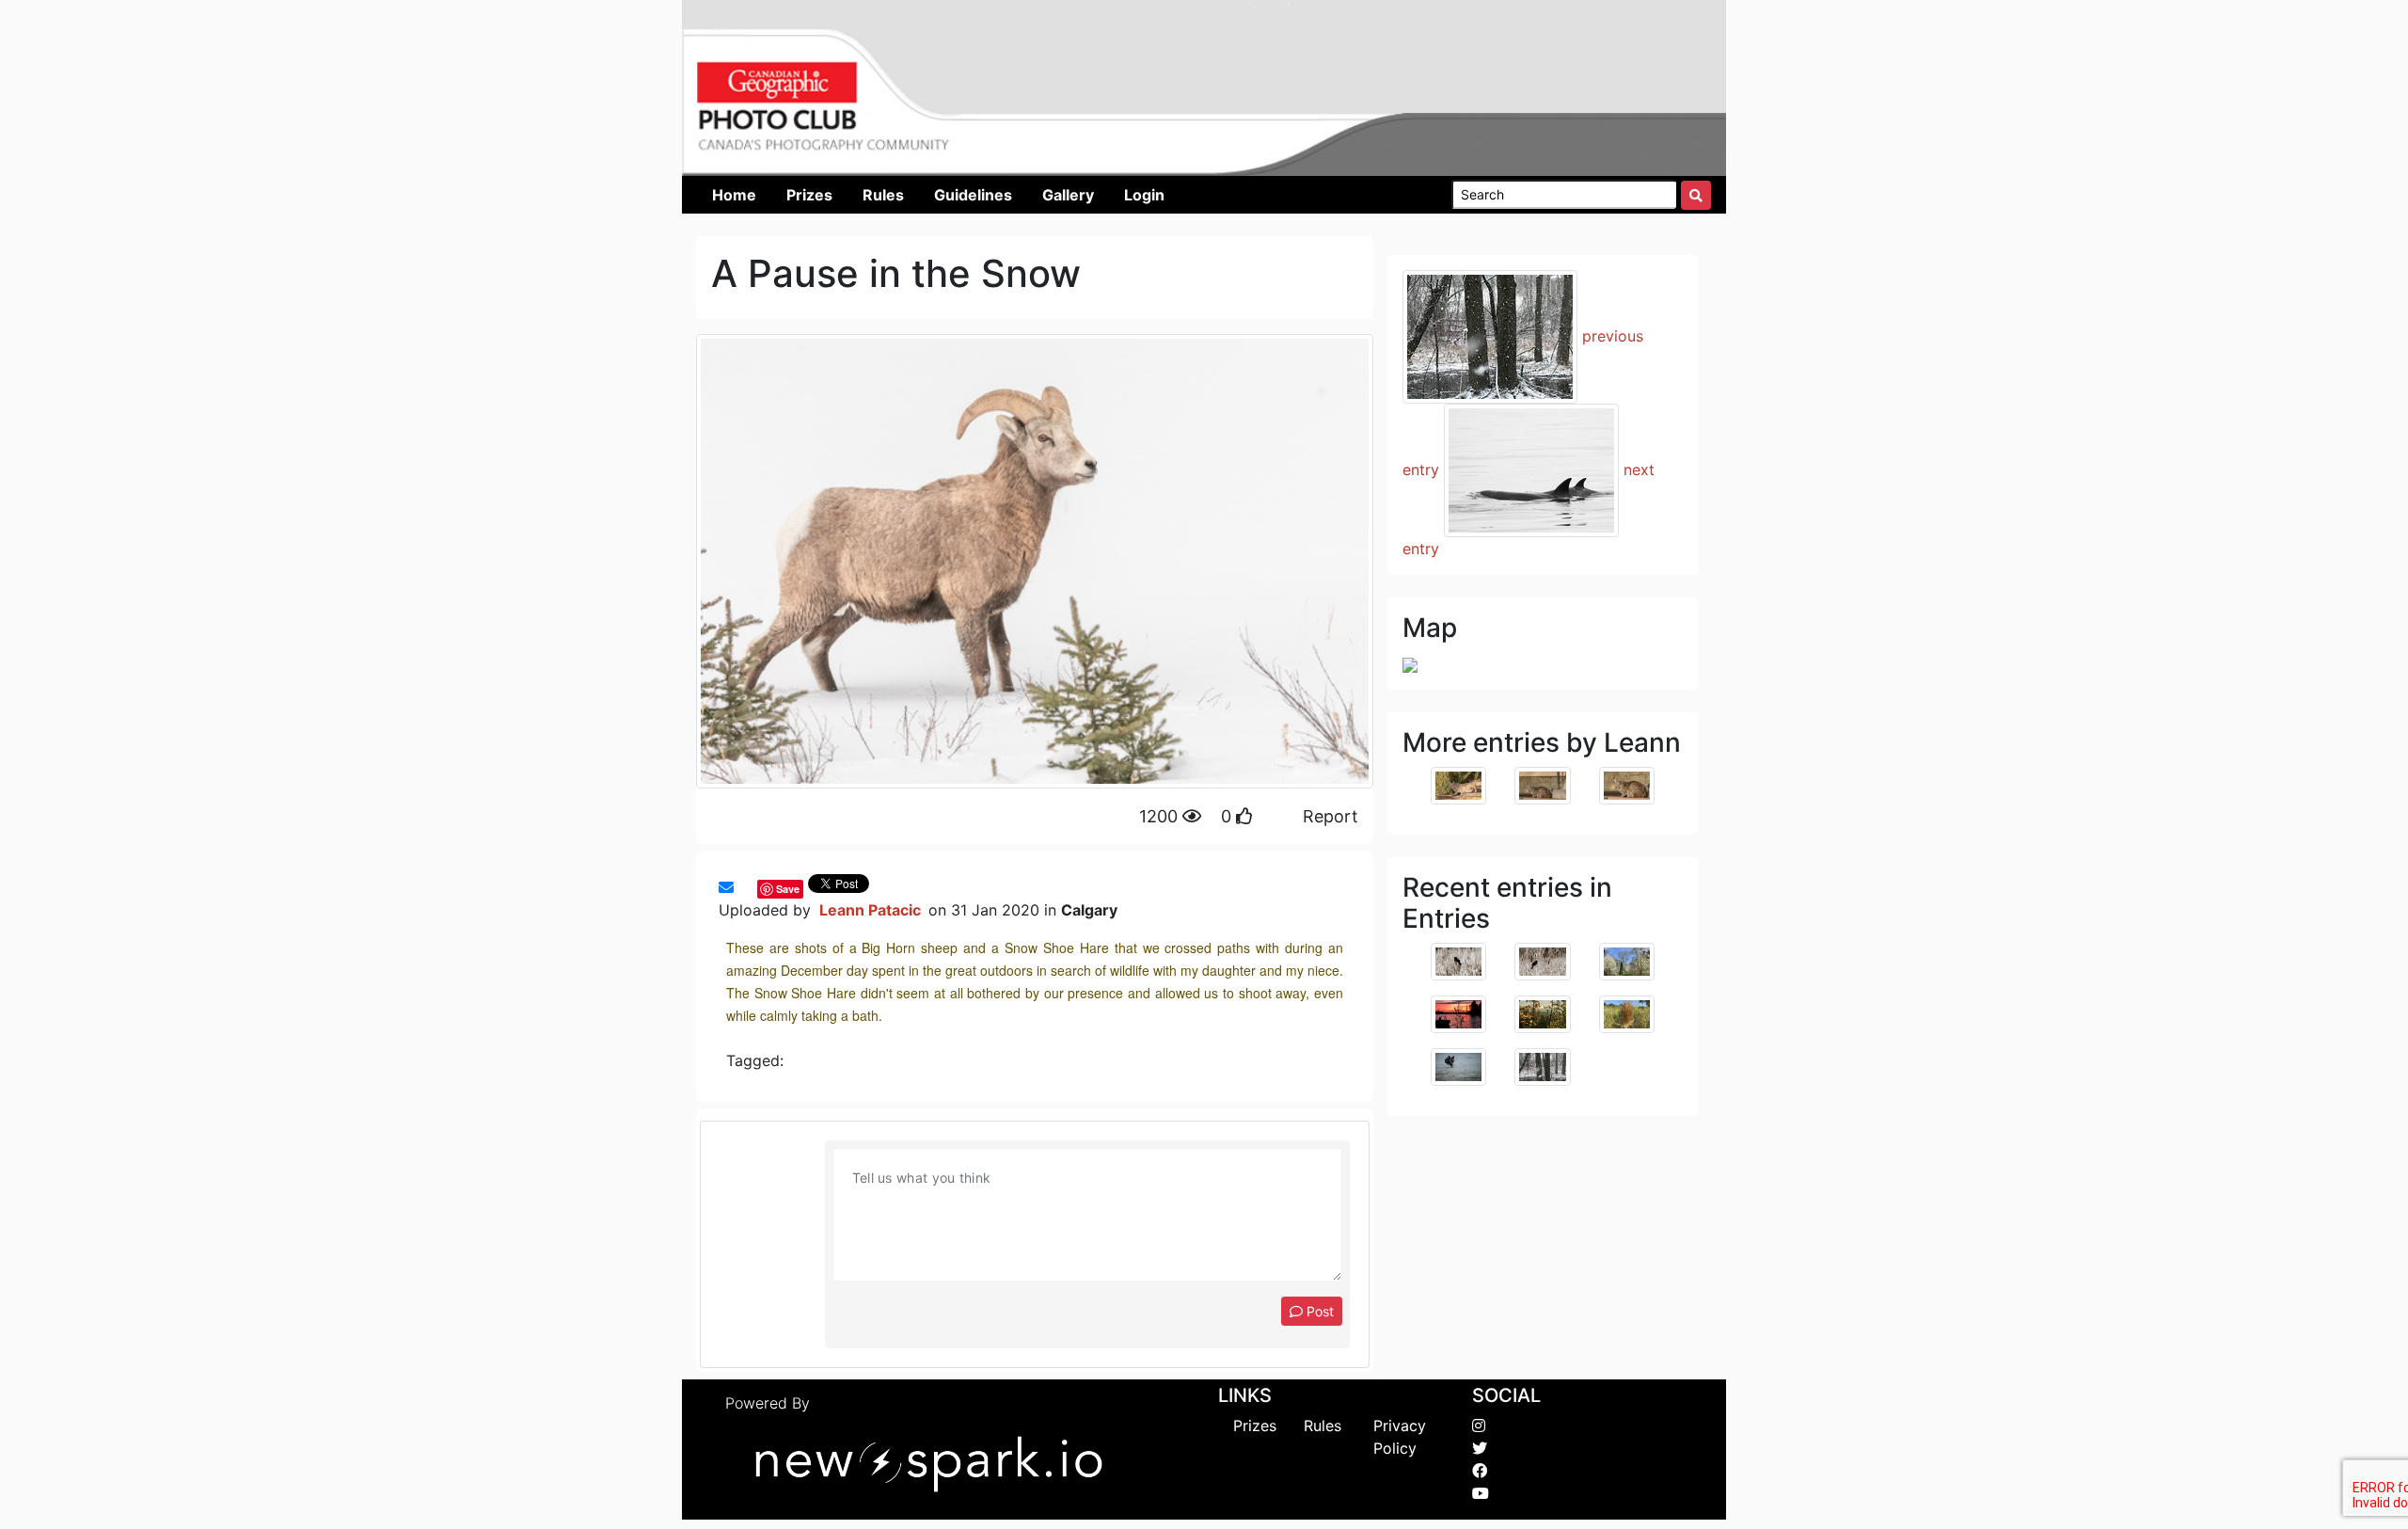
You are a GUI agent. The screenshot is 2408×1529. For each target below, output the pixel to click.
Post (1318, 1311)
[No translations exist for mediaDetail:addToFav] (743, 887)
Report (1331, 816)
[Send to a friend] (726, 887)
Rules (1323, 1425)
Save (788, 889)
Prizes (1255, 1425)
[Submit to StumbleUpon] (752, 887)
